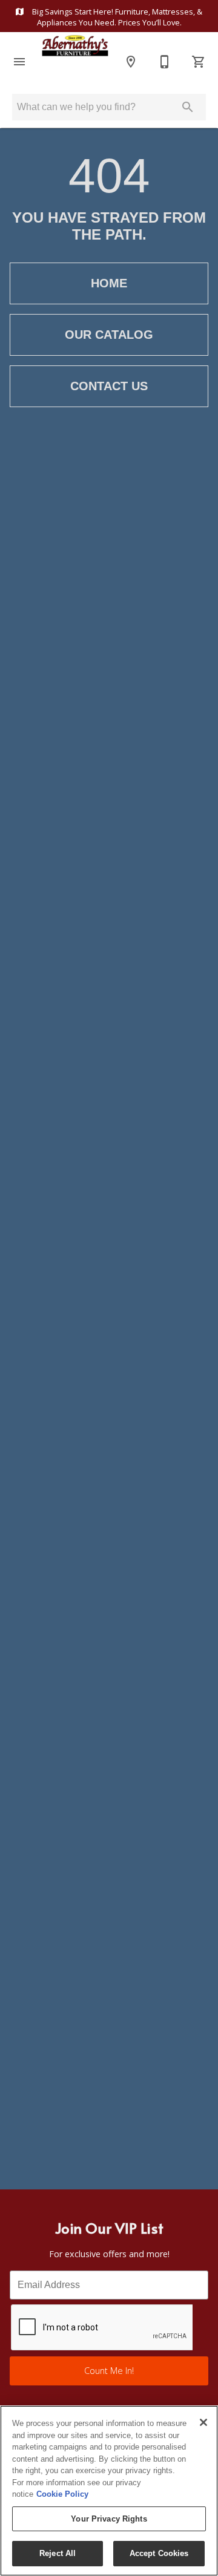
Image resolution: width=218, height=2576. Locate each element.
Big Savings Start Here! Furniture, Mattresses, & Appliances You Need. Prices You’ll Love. (116, 17)
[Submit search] (188, 107)
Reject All (58, 2553)
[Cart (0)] (199, 62)
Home (109, 283)
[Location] (131, 62)
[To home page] (75, 62)
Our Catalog (109, 335)
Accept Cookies (159, 2553)
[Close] (203, 2422)
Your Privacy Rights (109, 2519)
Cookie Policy (62, 2494)
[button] (19, 62)
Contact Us (109, 386)
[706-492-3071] (165, 62)
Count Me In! (109, 2371)
